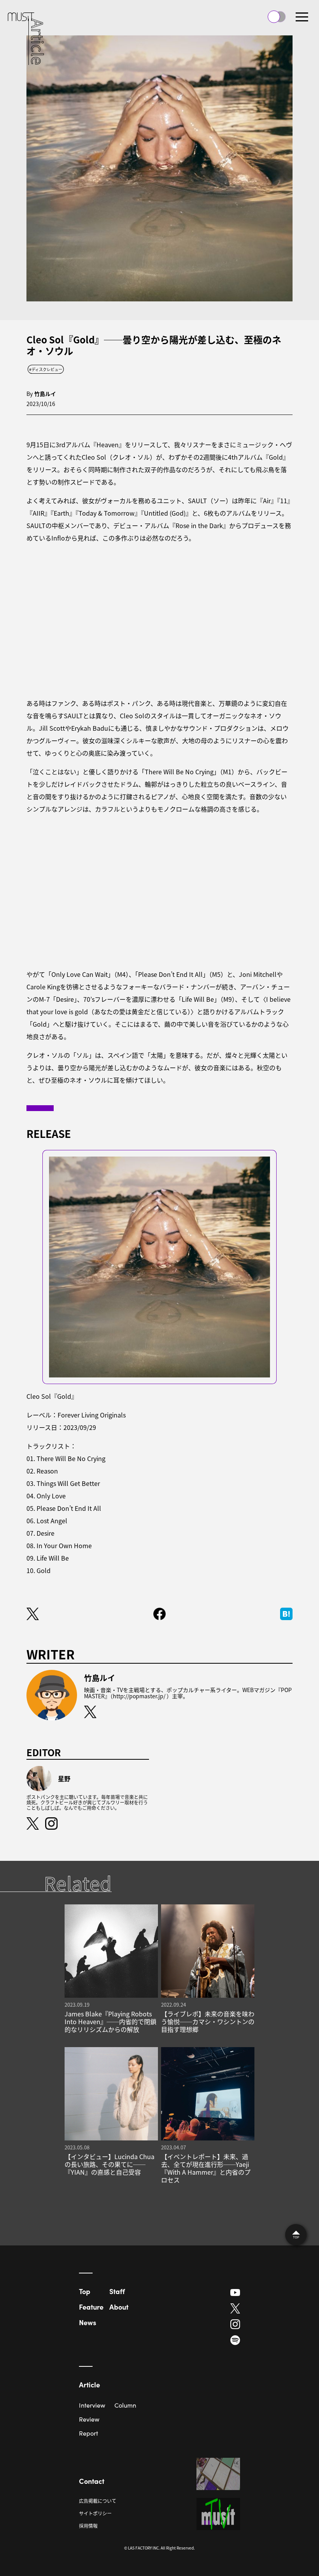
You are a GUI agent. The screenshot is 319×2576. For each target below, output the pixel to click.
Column (125, 2405)
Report (89, 2433)
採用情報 (88, 2526)
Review (89, 2419)
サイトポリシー (95, 2513)
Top (85, 2291)
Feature (91, 2307)
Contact (92, 2481)
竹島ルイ (45, 394)
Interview (92, 2405)
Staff (117, 2291)
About (119, 2307)
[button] (302, 17)
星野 (64, 1778)
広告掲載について (98, 2501)
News (88, 2322)
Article (89, 2384)
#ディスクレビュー (46, 369)
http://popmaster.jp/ (139, 1696)
